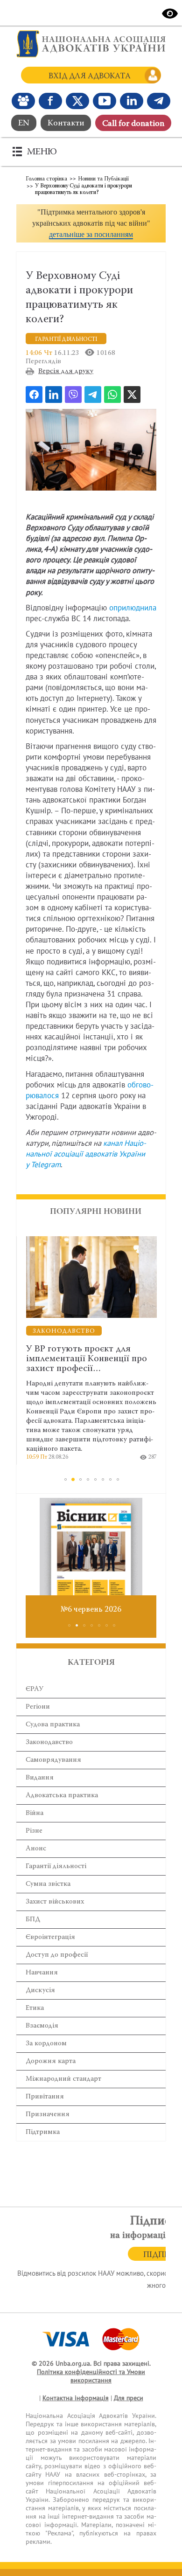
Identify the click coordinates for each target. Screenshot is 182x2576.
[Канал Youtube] (105, 101)
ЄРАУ (35, 1689)
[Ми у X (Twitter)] (77, 101)
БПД (33, 1920)
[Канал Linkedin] (132, 101)
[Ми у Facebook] (50, 101)
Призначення (48, 2115)
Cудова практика (53, 1725)
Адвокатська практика (62, 1796)
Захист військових (55, 1902)
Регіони (38, 1707)
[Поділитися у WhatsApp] (112, 395)
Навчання (42, 1973)
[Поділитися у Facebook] (34, 395)
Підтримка (43, 2132)
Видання (40, 1778)
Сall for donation (133, 124)
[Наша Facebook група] (23, 101)
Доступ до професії (57, 1955)
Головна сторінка (46, 179)
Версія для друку (66, 371)
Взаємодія (42, 2026)
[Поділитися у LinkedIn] (54, 395)
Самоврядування (53, 1760)
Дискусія (40, 1991)
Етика (35, 2008)
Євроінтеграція (50, 1937)
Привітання (45, 2097)
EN (24, 124)
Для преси (129, 2398)
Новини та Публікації (103, 179)
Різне (34, 1831)
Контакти (66, 124)
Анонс (36, 1849)
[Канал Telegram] (159, 101)
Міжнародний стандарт (63, 2079)
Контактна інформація (76, 2398)
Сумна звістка (48, 1884)
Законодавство (49, 1742)
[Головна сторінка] (91, 44)
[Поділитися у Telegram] (93, 395)
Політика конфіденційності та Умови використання (91, 2376)
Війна (35, 1813)
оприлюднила (133, 608)
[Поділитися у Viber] (73, 395)
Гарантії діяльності (56, 1866)
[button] (91, 223)
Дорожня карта (51, 2061)
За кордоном (46, 2044)
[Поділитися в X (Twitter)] (132, 395)
